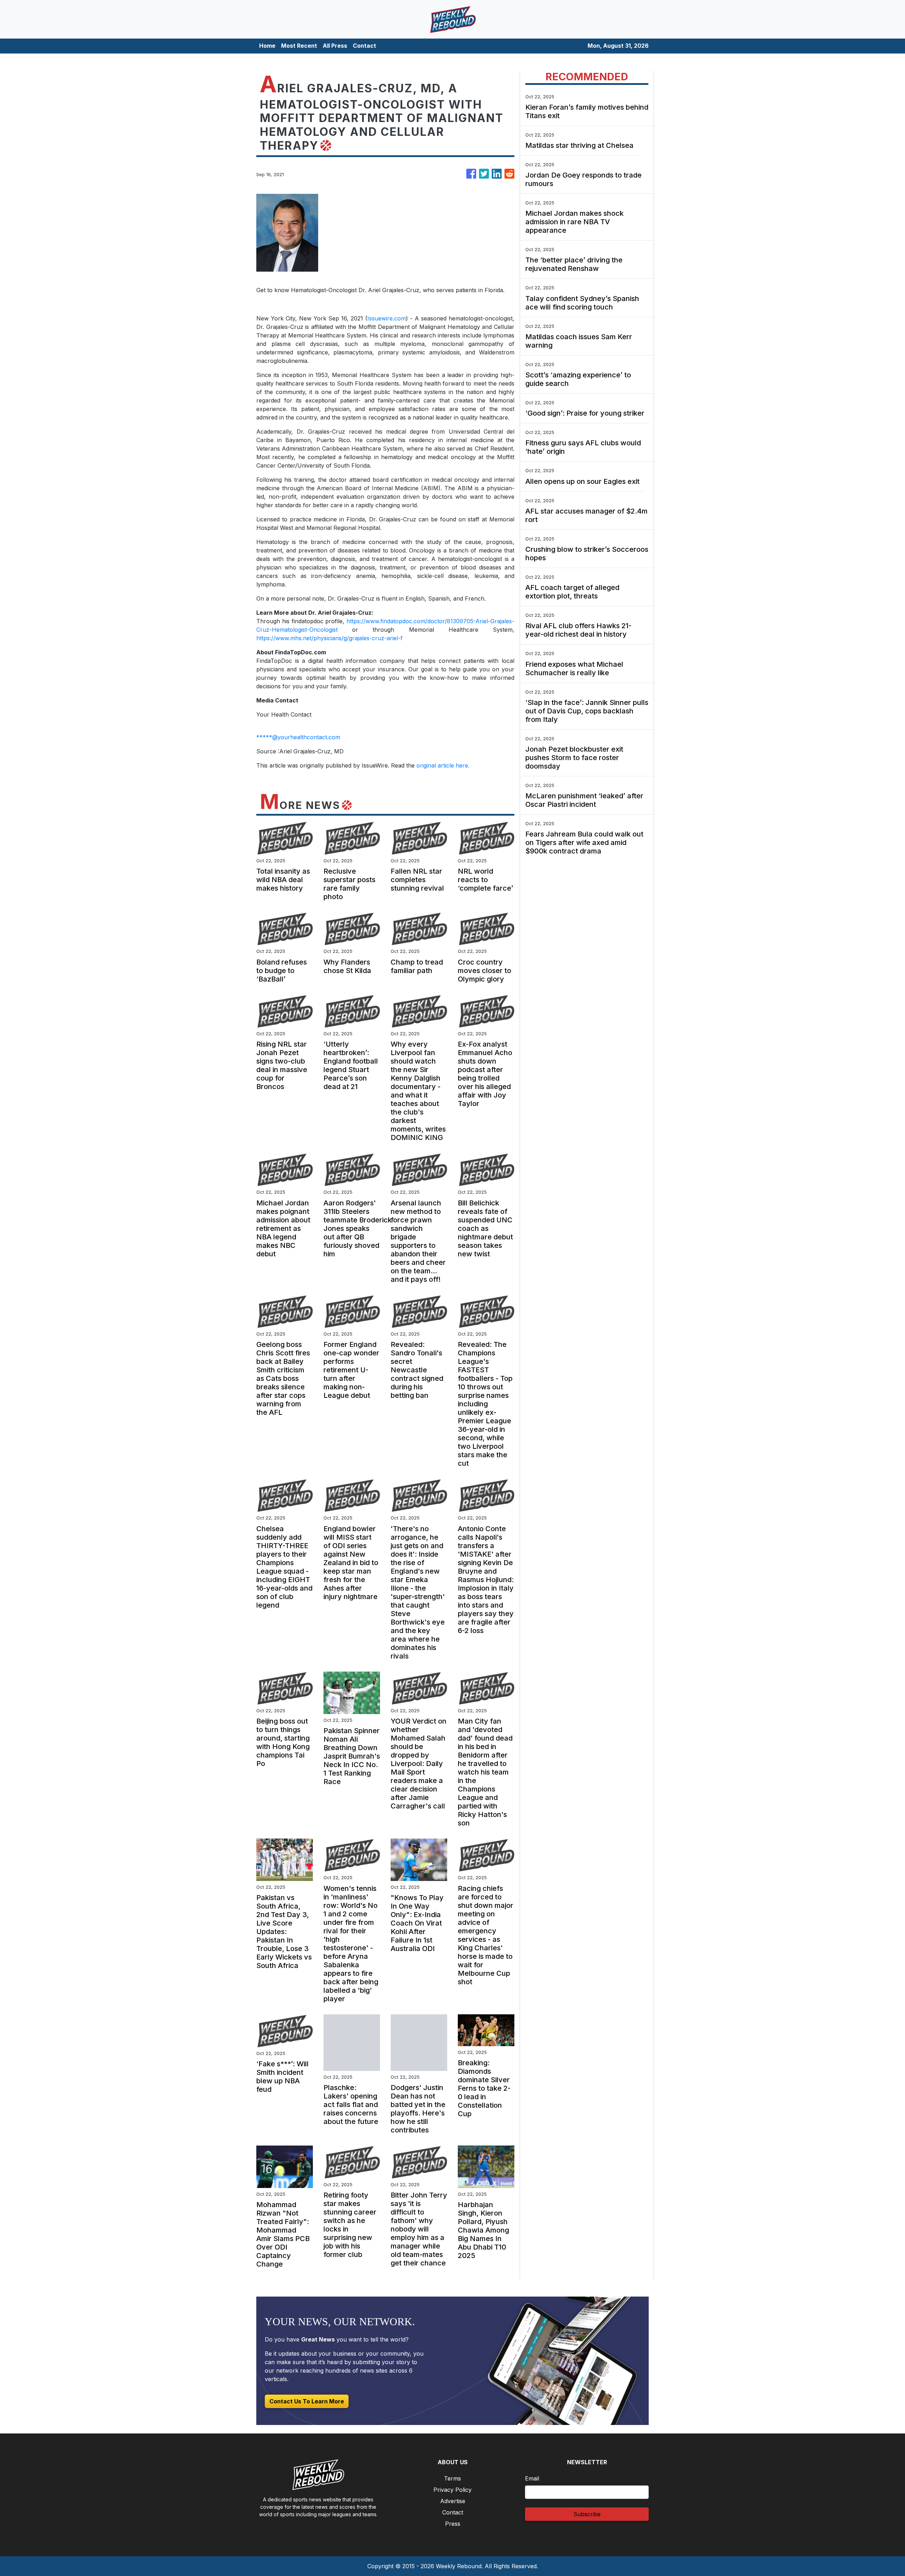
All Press (335, 46)
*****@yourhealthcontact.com (298, 737)
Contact (364, 46)
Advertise (453, 2501)
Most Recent (299, 46)
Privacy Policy (452, 2490)
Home (267, 46)
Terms (452, 2478)
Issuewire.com (387, 318)
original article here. (443, 765)
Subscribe (587, 2514)
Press (453, 2524)
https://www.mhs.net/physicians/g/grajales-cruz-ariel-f (329, 638)
